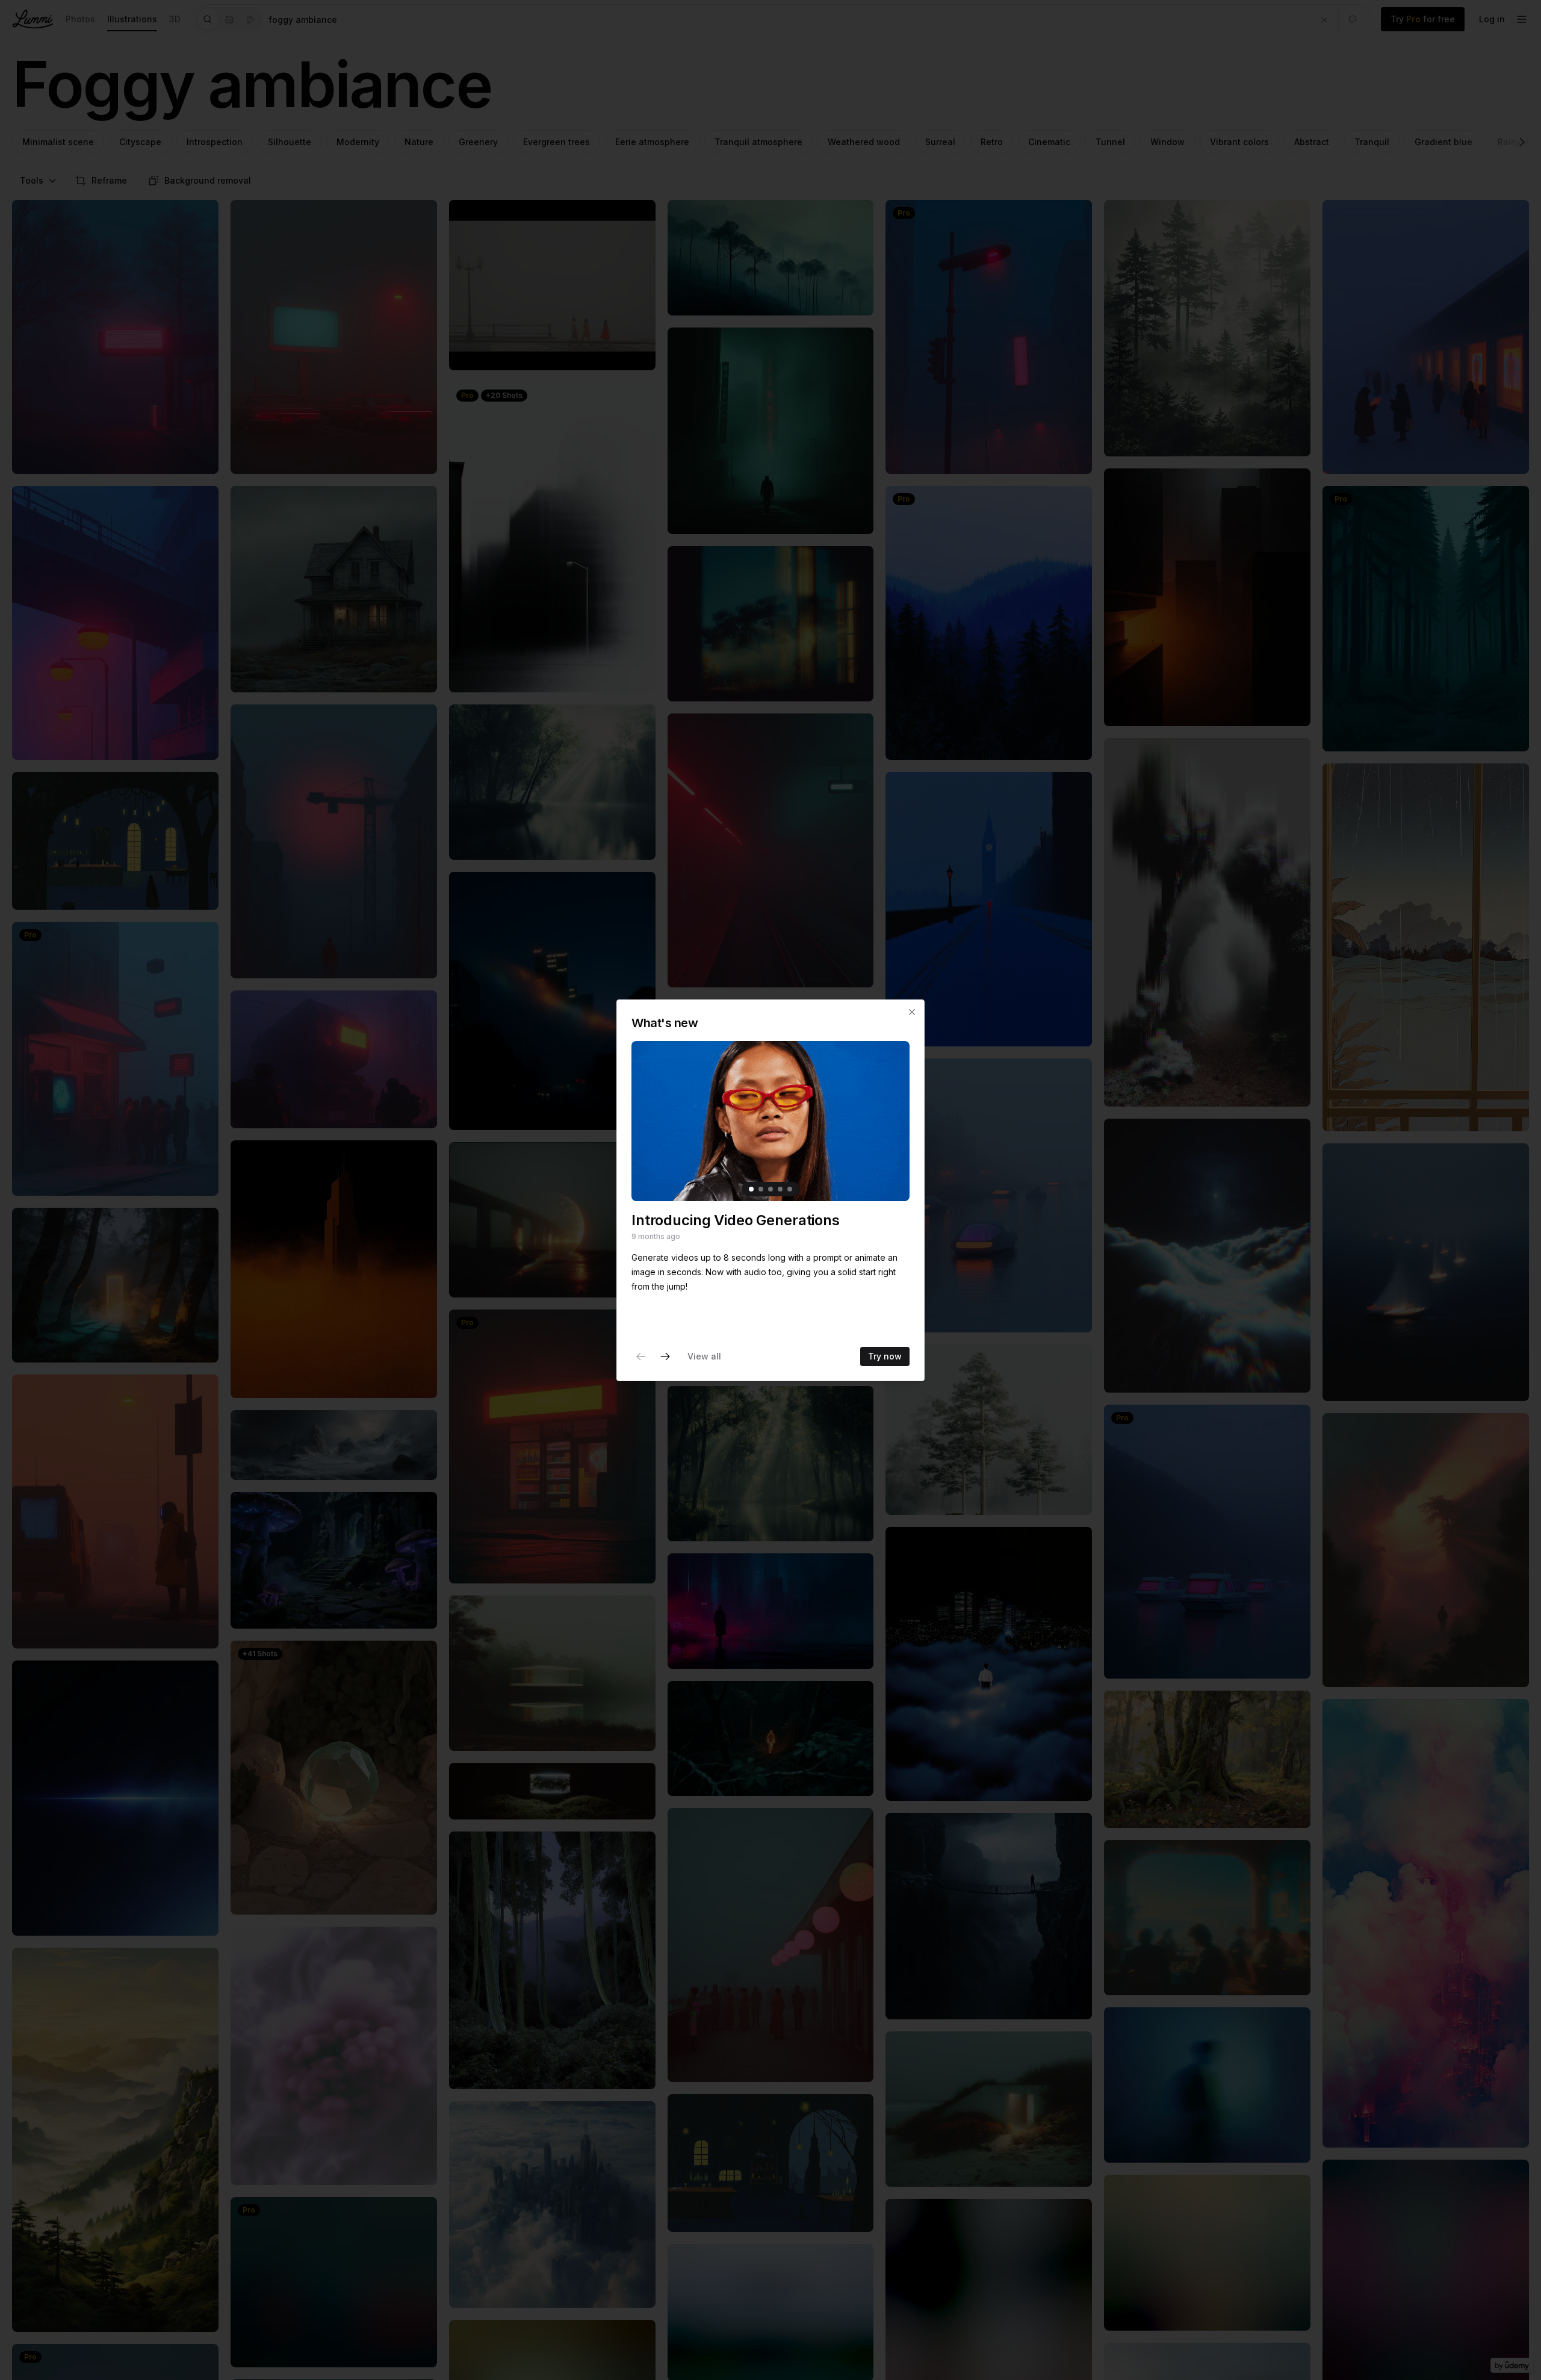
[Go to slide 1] (751, 1189)
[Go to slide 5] (790, 1189)
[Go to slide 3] (770, 1189)
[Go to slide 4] (780, 1189)
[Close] (912, 1012)
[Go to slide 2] (761, 1189)
